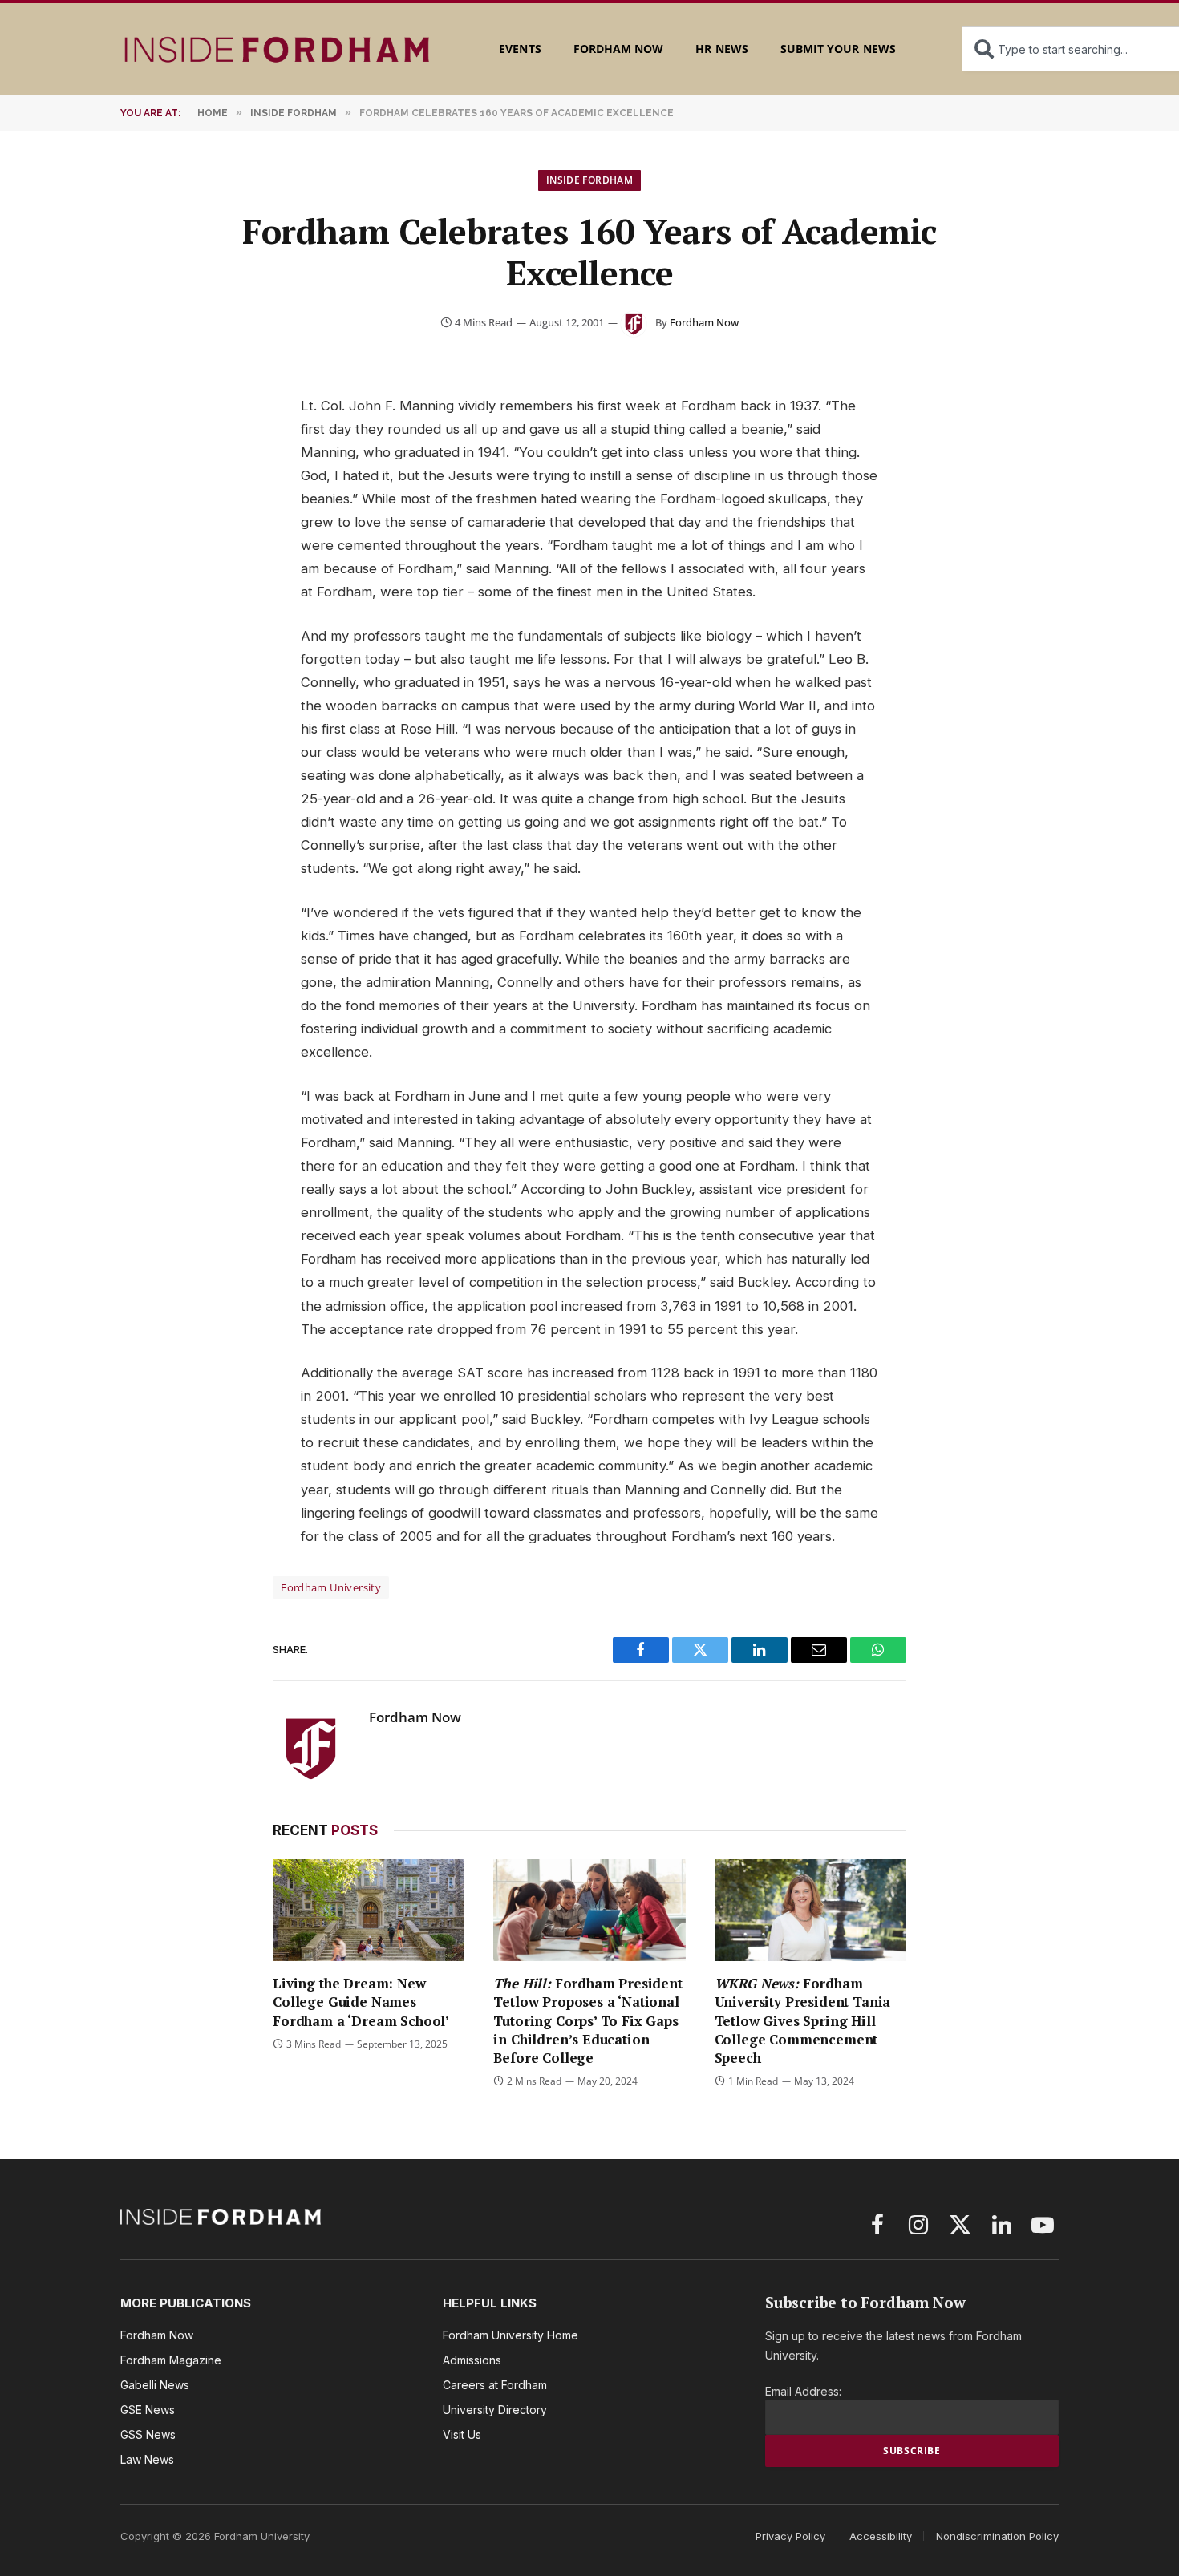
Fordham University (331, 1587)
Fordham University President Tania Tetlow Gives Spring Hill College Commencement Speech (803, 2020)
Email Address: (803, 2391)
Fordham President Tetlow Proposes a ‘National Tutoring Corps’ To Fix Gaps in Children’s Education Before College (587, 2020)
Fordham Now (619, 49)
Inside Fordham (589, 180)
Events (520, 49)
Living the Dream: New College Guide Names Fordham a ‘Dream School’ (361, 2002)
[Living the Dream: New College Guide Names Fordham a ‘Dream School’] (369, 1910)
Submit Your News (838, 49)
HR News (721, 49)
